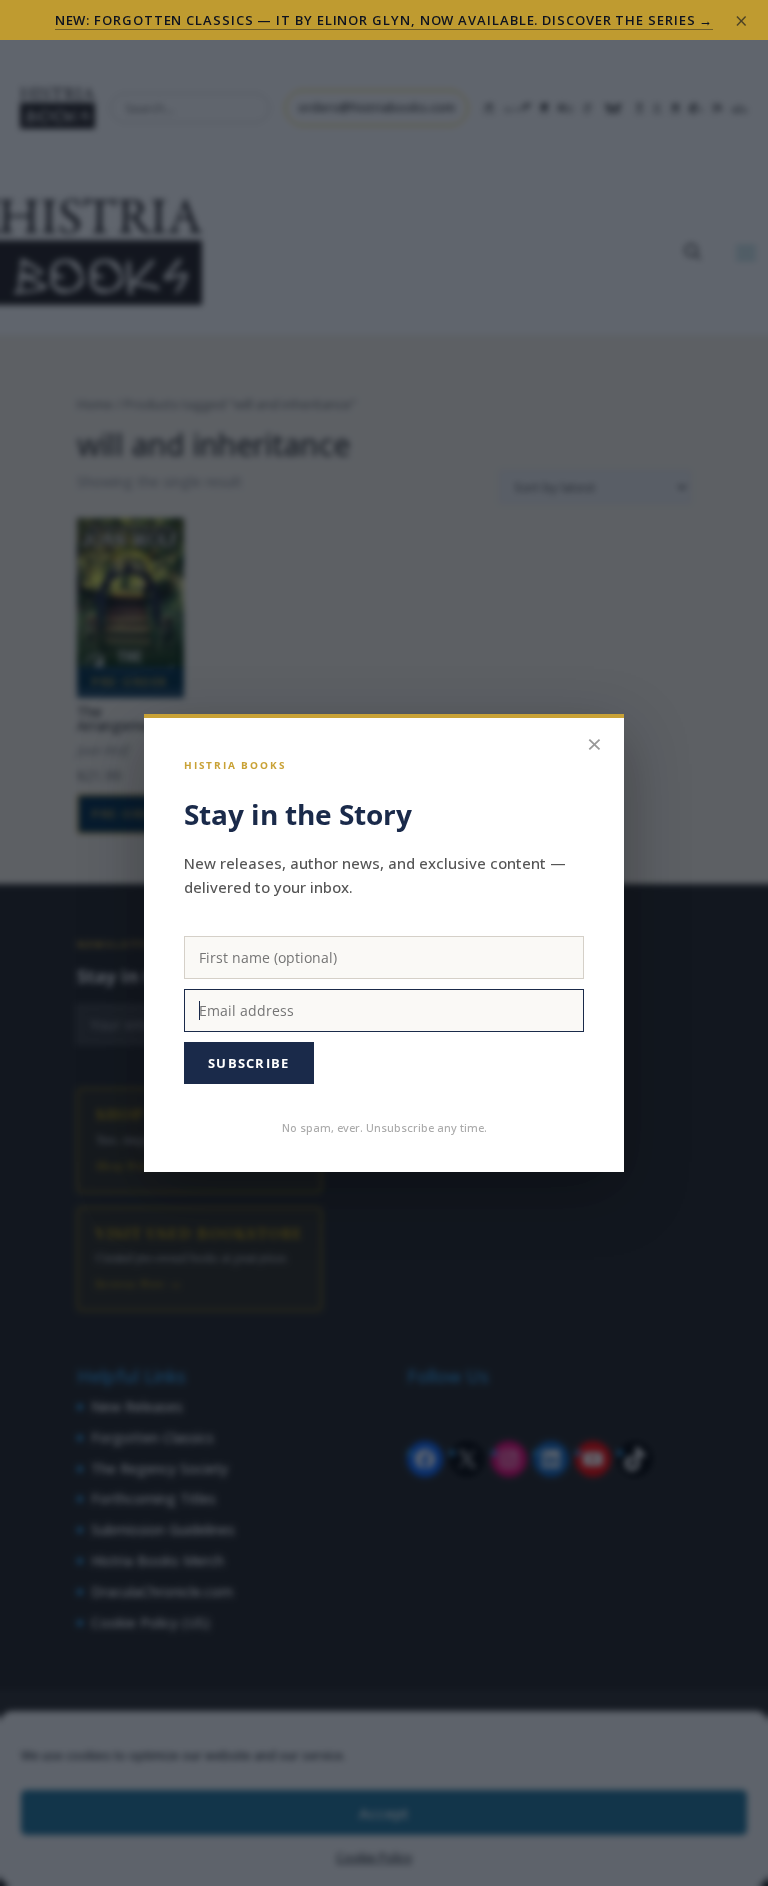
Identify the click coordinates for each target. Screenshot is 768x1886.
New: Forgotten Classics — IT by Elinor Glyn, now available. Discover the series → (384, 20)
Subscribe (249, 1063)
